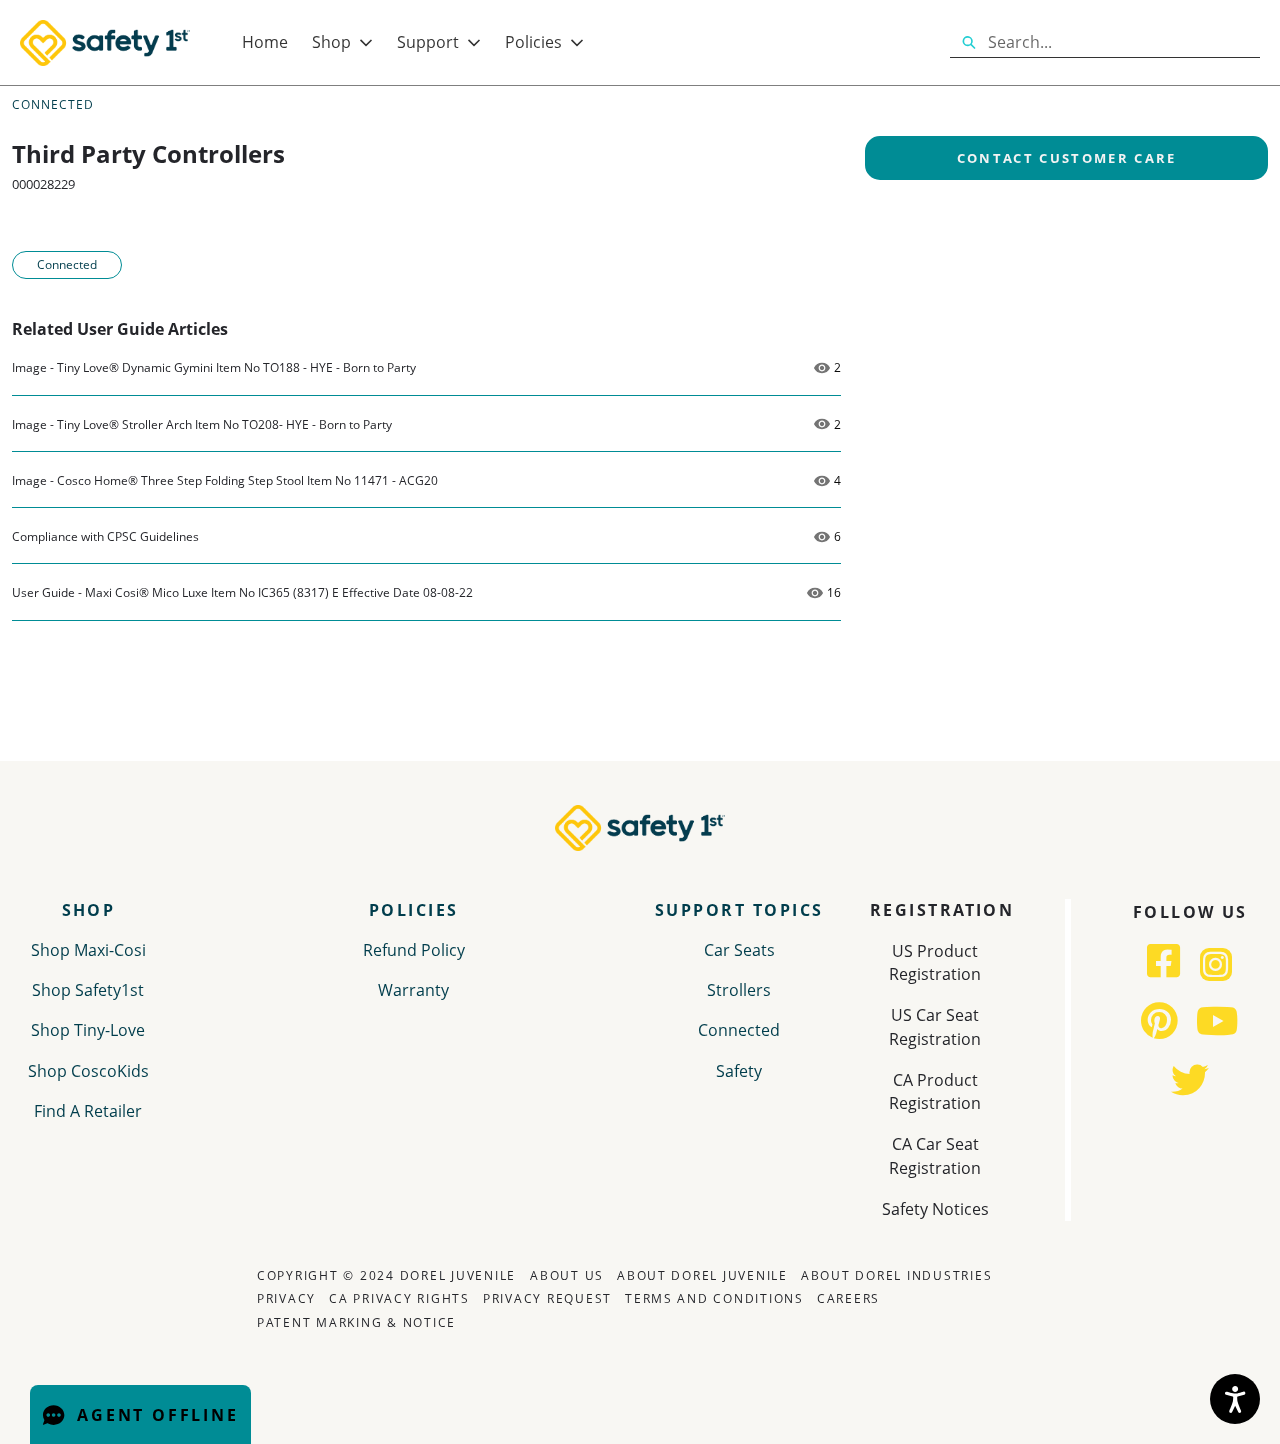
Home (265, 42)
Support (428, 42)
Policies (533, 42)
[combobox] (1124, 43)
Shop (331, 42)
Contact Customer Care (1067, 158)
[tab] (413, 1020)
